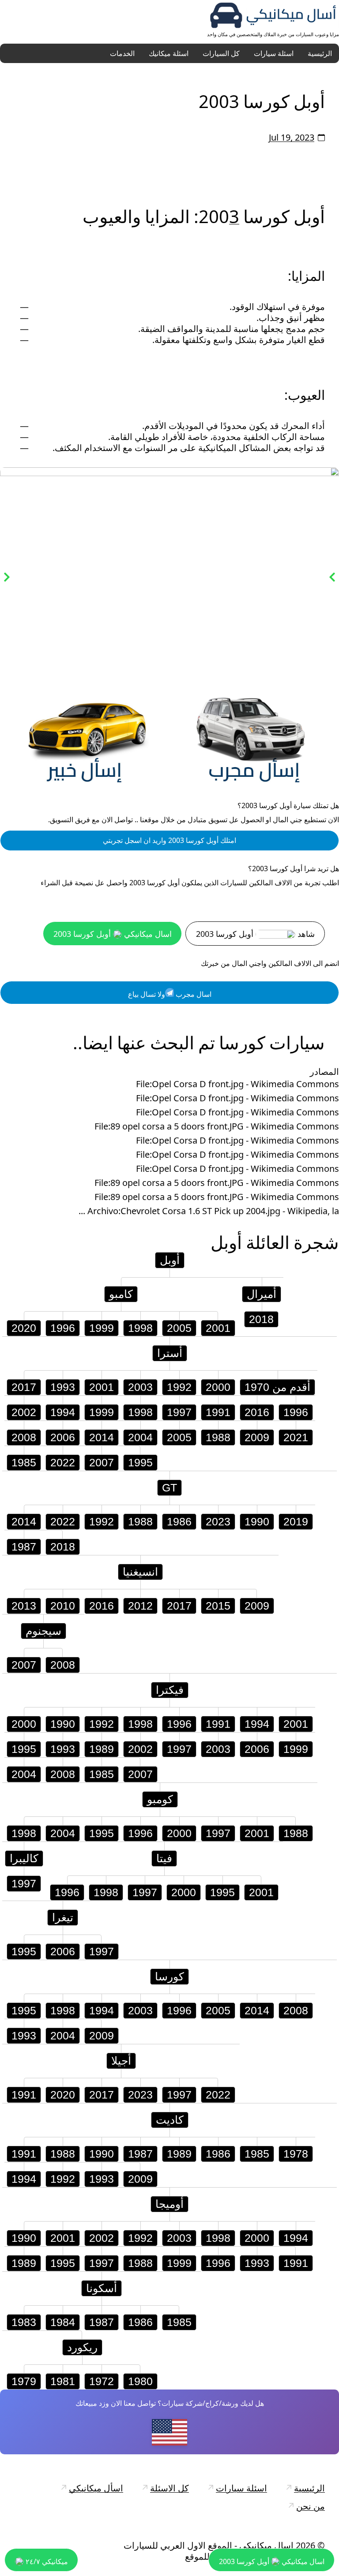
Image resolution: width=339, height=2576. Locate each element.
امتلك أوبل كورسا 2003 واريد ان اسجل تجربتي (169, 841)
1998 (140, 1329)
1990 (257, 1522)
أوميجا (169, 2205)
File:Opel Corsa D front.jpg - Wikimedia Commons (237, 1085)
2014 (102, 1438)
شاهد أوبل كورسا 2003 (255, 935)
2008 (24, 1438)
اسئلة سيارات (274, 53)
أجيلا (121, 2062)
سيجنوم (43, 1632)
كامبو (121, 1295)
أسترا (170, 1354)
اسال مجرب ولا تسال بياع (170, 995)
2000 (218, 1388)
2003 (140, 1388)
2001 (218, 1329)
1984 (63, 2323)
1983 (24, 2323)
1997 (179, 1413)
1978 (296, 2155)
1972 (102, 2382)
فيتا (164, 1859)
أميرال (262, 1295)
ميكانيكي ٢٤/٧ (46, 2561)
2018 (261, 1320)
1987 (24, 1547)
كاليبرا (24, 1859)
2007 (102, 1463)
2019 (296, 1522)
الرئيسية (320, 53)
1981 (63, 2382)
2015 (218, 1607)
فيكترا (170, 1691)
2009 (257, 1438)
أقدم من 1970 (277, 1388)
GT (169, 1488)
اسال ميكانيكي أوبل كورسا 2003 (113, 935)
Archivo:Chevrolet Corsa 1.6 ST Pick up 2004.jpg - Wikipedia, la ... (209, 1212)
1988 (218, 1438)
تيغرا (63, 1918)
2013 (24, 1607)
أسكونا (102, 2289)
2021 (296, 1438)
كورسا (169, 1977)
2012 (140, 1607)
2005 (179, 1329)
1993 (63, 1388)
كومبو (160, 1800)
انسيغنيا (140, 1573)
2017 (24, 1388)
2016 (257, 1413)
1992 (179, 1388)
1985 (24, 1463)
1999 (102, 1329)
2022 (63, 1463)
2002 (24, 1413)
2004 (140, 1438)
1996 (63, 1329)
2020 (24, 1329)
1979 (24, 2382)
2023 (218, 1522)
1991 (218, 1413)
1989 (102, 1750)
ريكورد (82, 2348)
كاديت (170, 2121)
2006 (63, 1438)
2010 (63, 1607)
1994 (63, 1413)
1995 (140, 1463)
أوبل (226, 1243)
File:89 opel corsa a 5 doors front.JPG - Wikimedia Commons (217, 1127)
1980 (140, 2382)
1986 (179, 1522)
